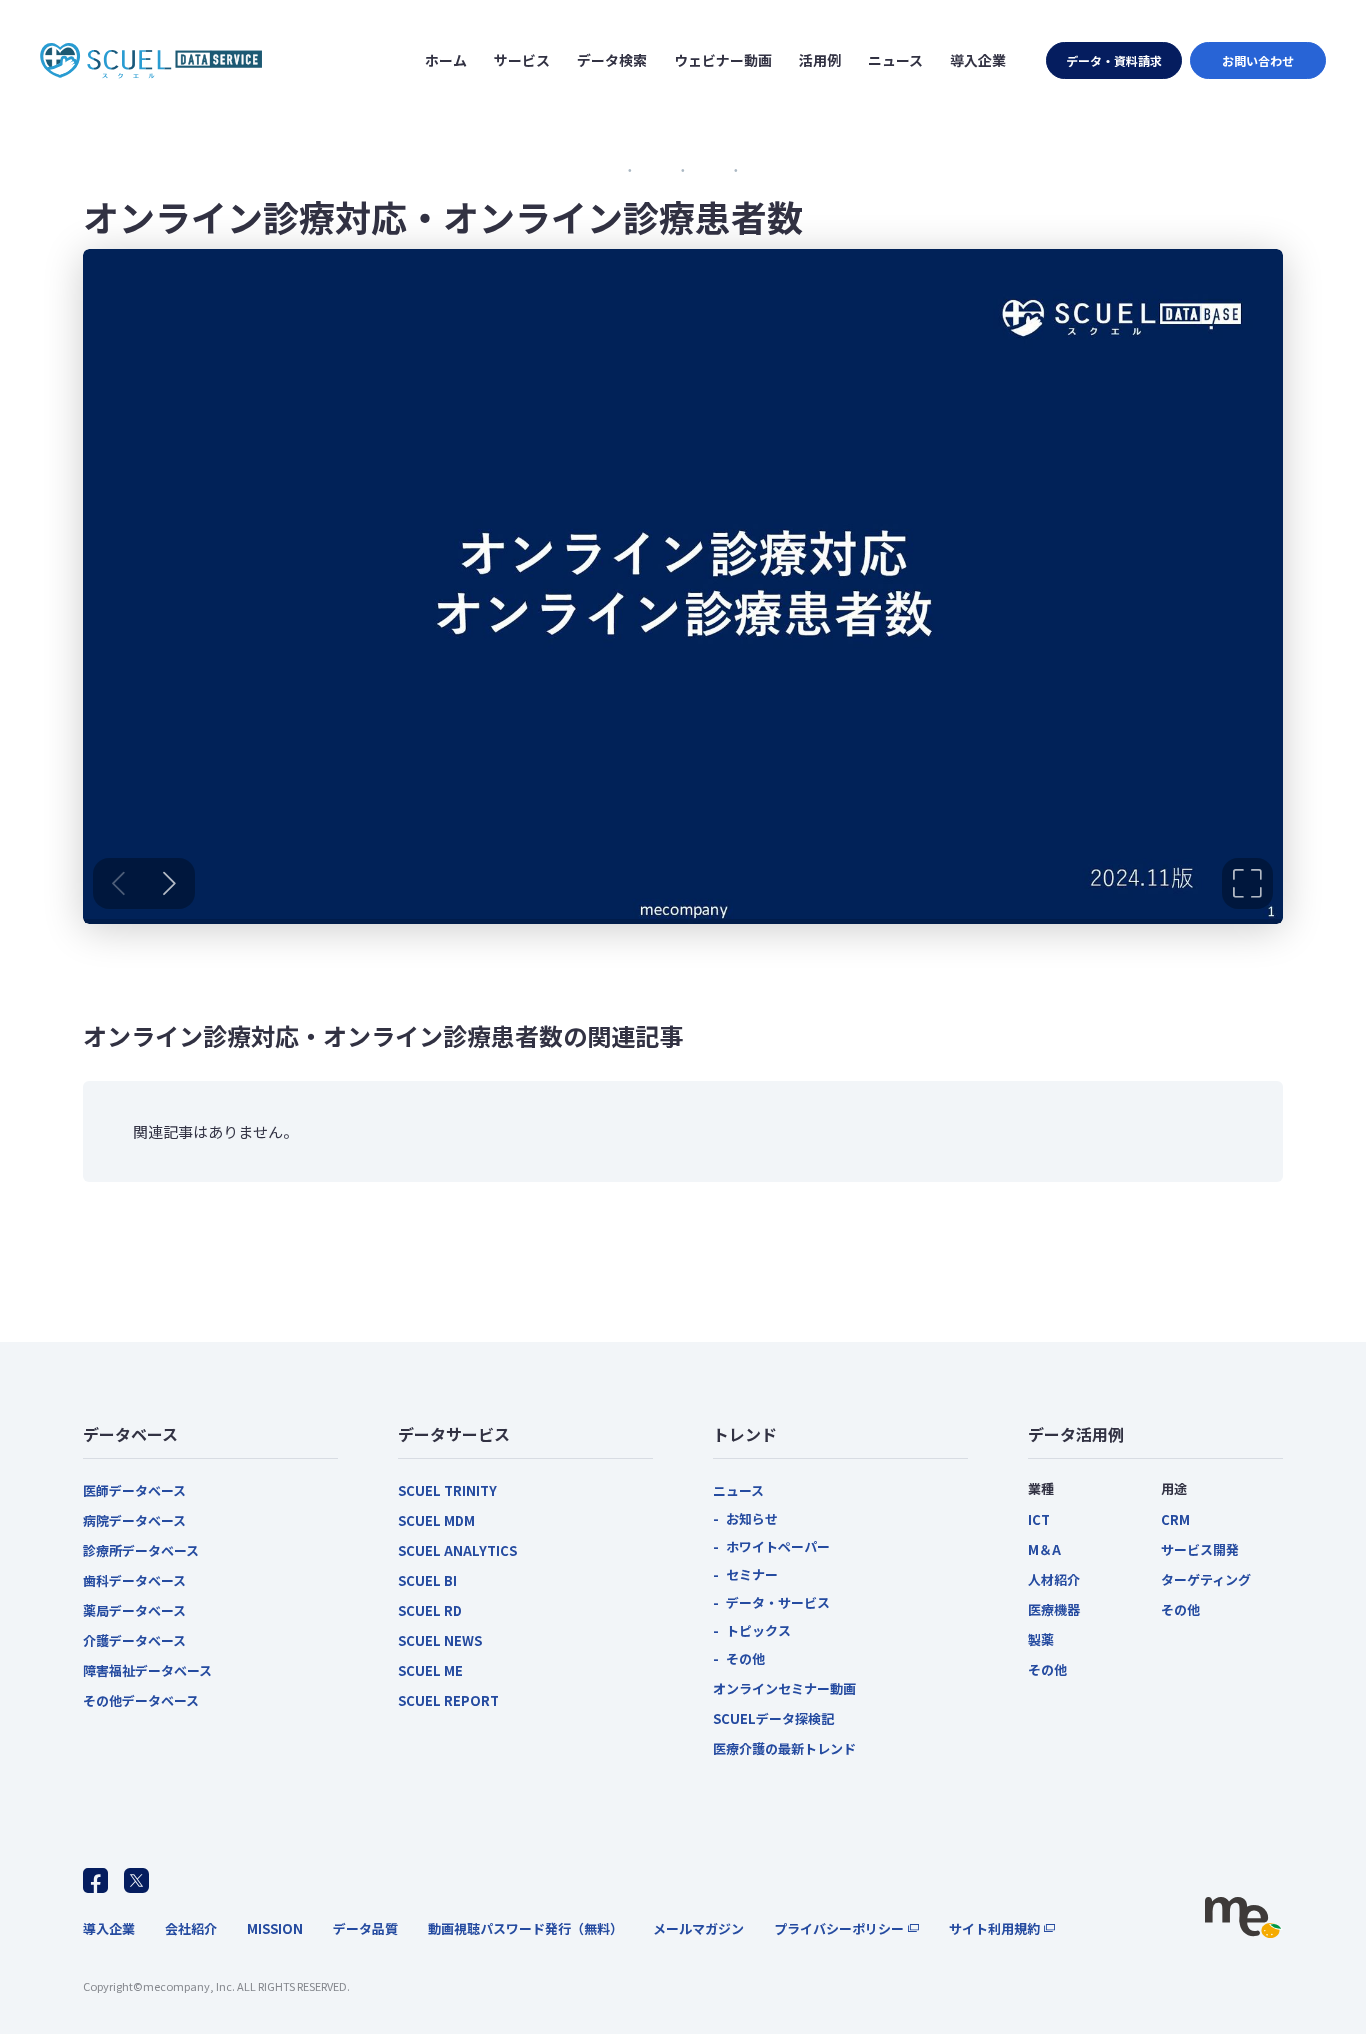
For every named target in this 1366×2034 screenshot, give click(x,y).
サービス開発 (1200, 1549)
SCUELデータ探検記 (773, 1718)
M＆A (1044, 1549)
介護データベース (134, 1640)
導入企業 (109, 1928)
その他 (745, 1658)
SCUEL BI (427, 1580)
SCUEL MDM (436, 1520)
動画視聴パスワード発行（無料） (525, 1928)
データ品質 (365, 1928)
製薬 (1041, 1639)
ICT (1039, 1519)
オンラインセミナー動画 (784, 1688)
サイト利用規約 (994, 1928)
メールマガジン (698, 1928)
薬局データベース (134, 1610)
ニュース (738, 1490)
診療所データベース (141, 1550)
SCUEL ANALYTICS (457, 1550)
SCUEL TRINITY (447, 1490)
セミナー (752, 1574)
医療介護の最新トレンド (784, 1748)
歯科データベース (134, 1580)
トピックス (758, 1630)
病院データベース (134, 1520)
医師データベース (134, 1490)
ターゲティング (1206, 1579)
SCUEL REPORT (448, 1700)
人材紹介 (1054, 1579)
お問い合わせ (1258, 60)
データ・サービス (778, 1602)
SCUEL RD (430, 1610)
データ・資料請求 (1114, 60)
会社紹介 (191, 1928)
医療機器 (1054, 1609)
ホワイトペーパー (778, 1546)
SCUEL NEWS (440, 1640)
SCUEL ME (430, 1670)
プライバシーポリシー (839, 1928)
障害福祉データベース (147, 1670)
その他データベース (141, 1700)
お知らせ (752, 1518)
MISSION (275, 1928)
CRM (1175, 1519)
